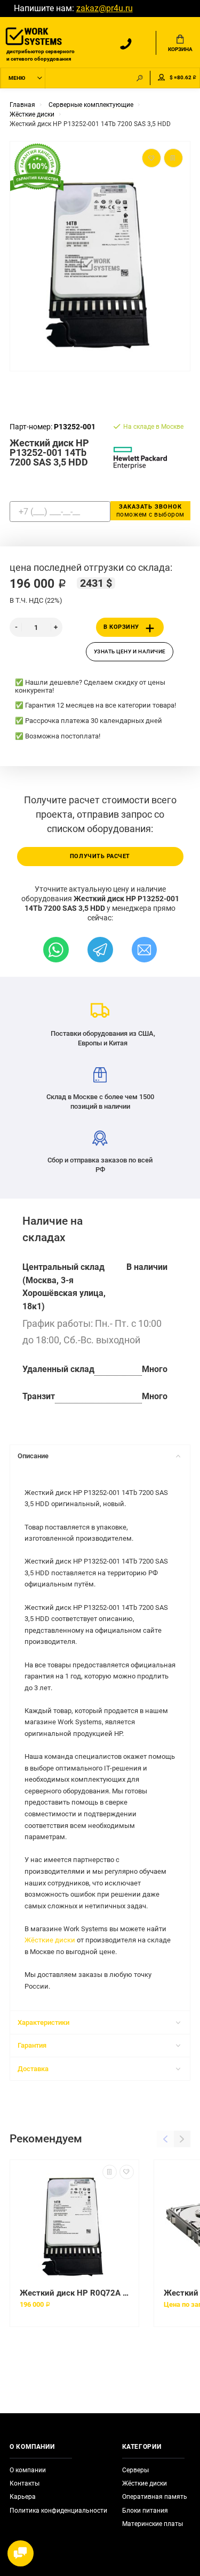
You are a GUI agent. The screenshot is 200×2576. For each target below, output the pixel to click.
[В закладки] (127, 2172)
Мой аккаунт (162, 78)
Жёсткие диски (50, 1940)
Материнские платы (153, 2524)
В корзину (121, 627)
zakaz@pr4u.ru (105, 9)
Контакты (25, 2483)
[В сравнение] (110, 2172)
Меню (17, 78)
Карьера (23, 2497)
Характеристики (43, 2022)
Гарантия (32, 2045)
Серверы (135, 2470)
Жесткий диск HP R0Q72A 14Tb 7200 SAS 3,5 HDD (74, 2293)
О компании (28, 2470)
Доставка (33, 2069)
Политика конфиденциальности (58, 2511)
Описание (33, 1456)
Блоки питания (145, 2511)
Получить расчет (100, 856)
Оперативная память (155, 2497)
